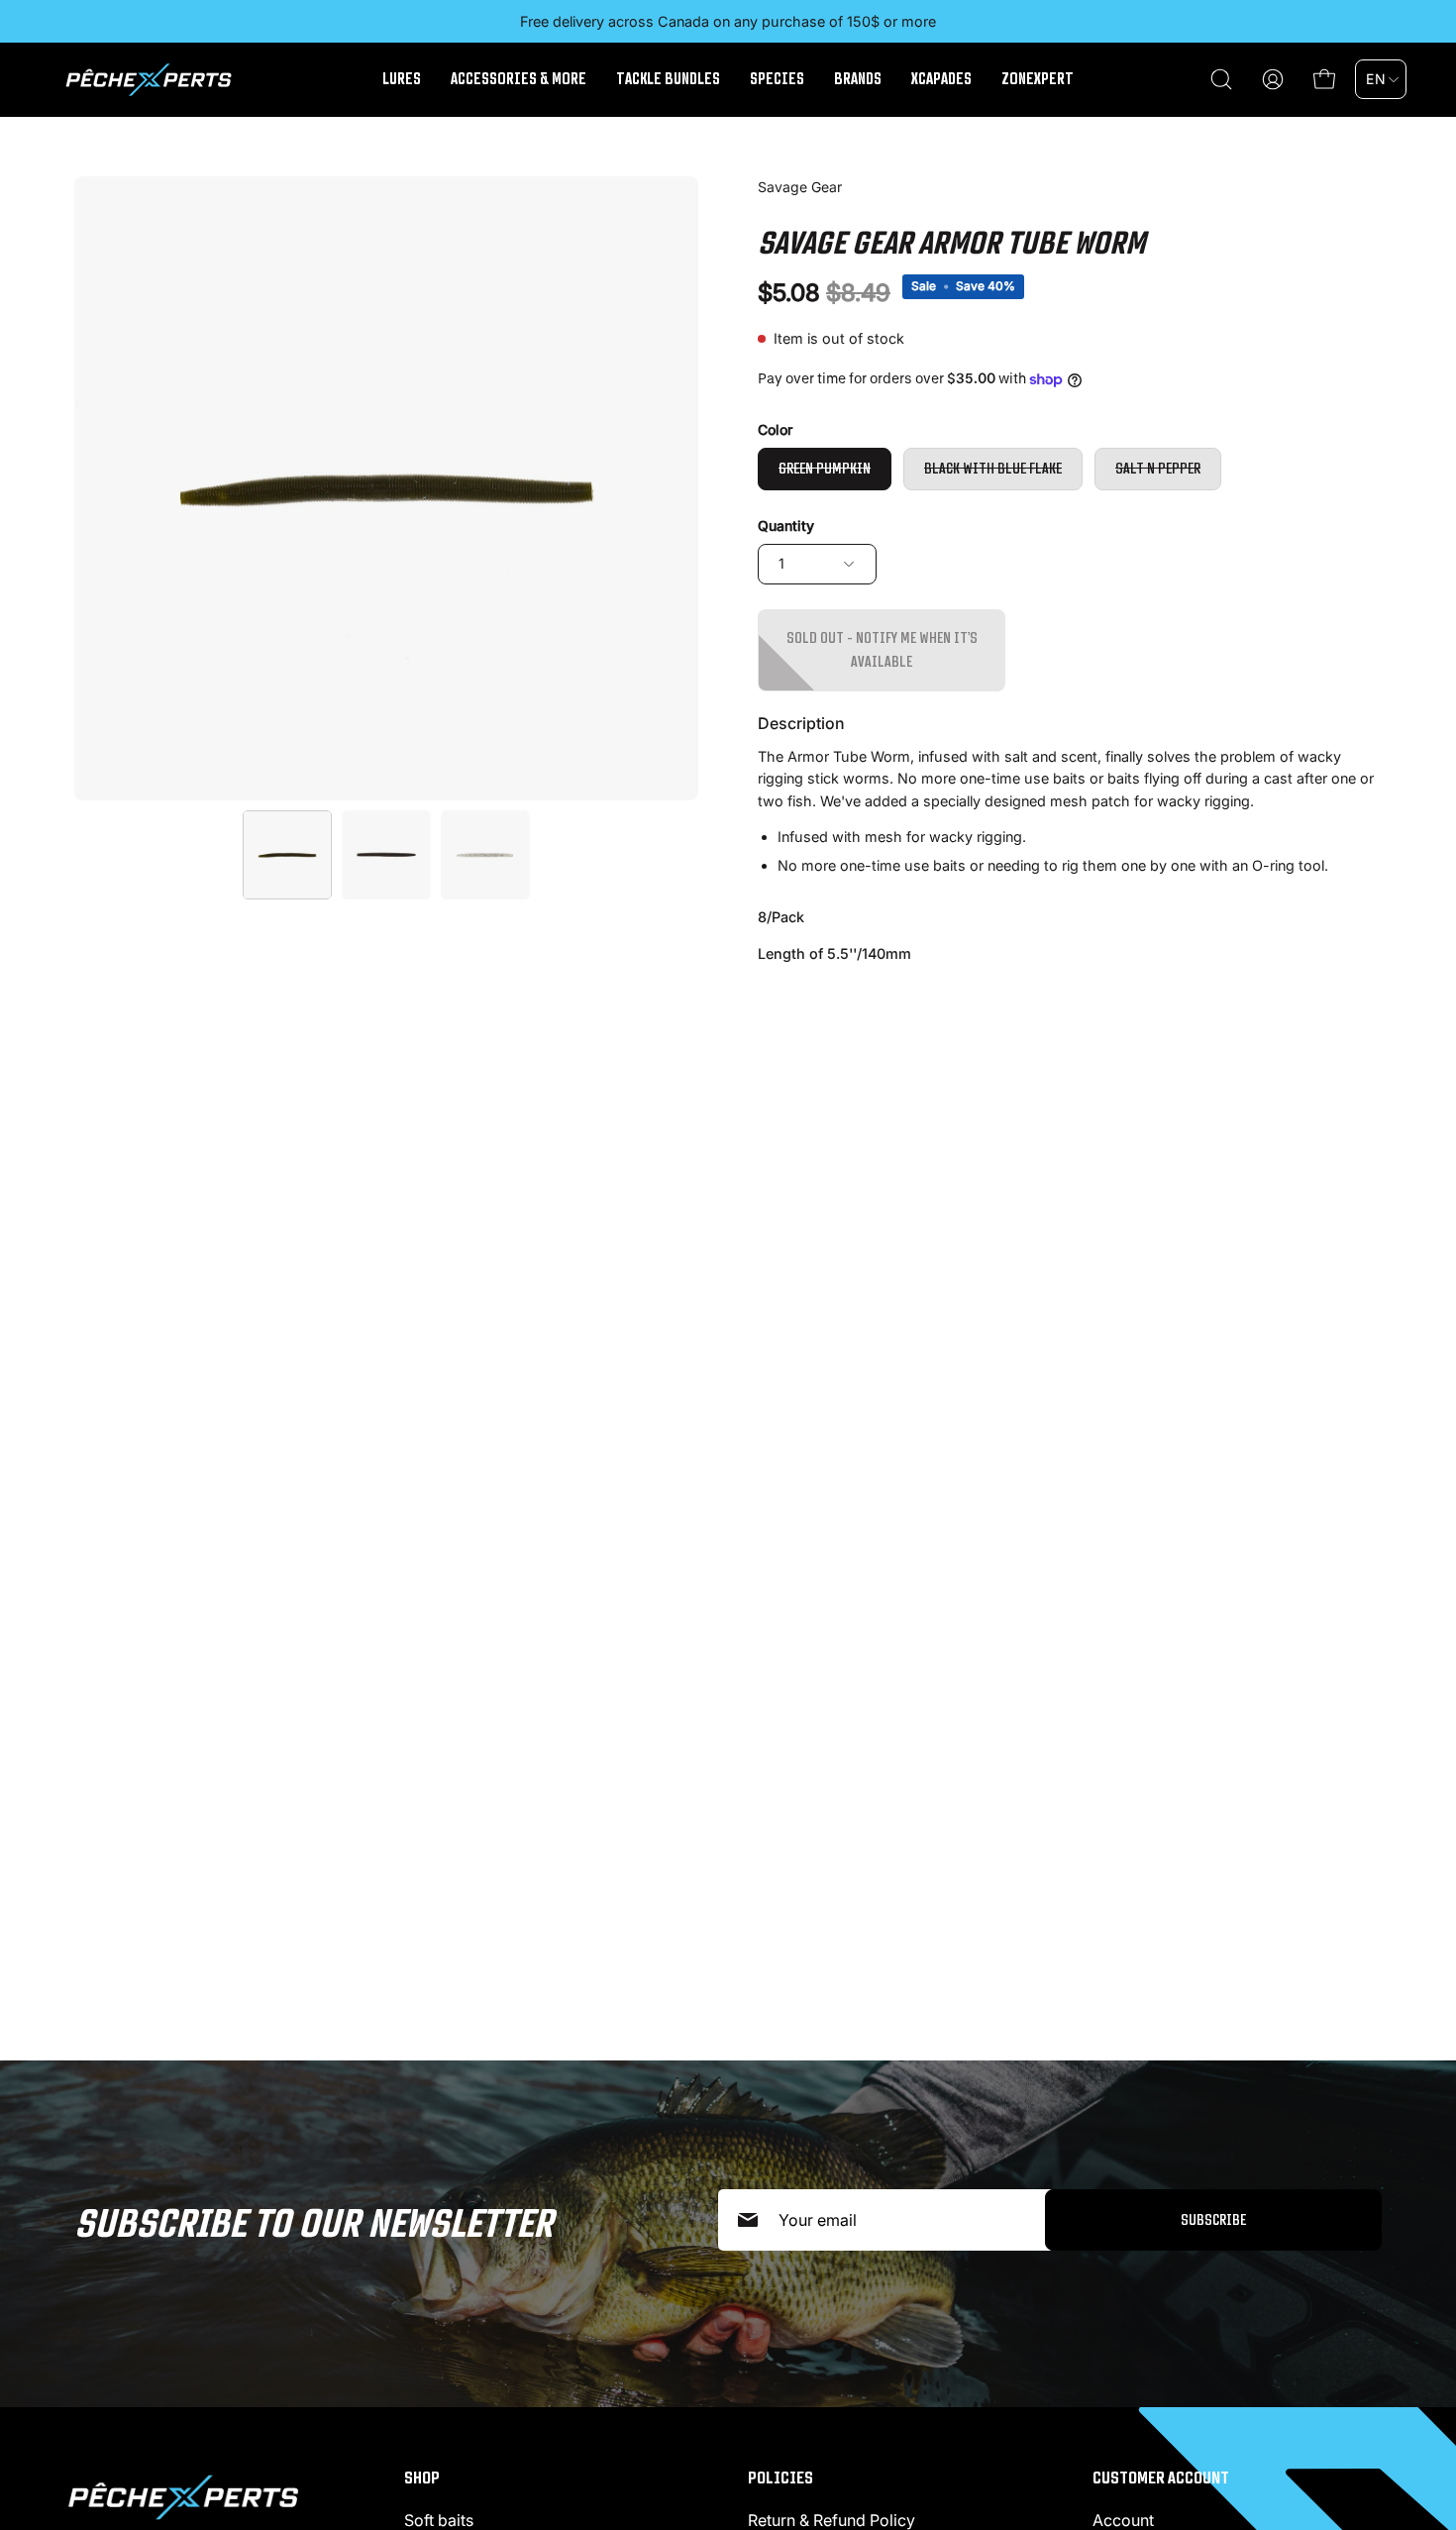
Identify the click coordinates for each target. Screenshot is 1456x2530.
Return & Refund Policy (832, 2520)
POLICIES (780, 2477)
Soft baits (439, 2520)
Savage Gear (800, 187)
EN (1376, 79)
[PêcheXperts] (149, 80)
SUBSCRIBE (1213, 2219)
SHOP (422, 2477)
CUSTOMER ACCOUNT (1161, 2477)
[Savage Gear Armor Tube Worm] (287, 855)
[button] (1221, 79)
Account (1123, 2520)
